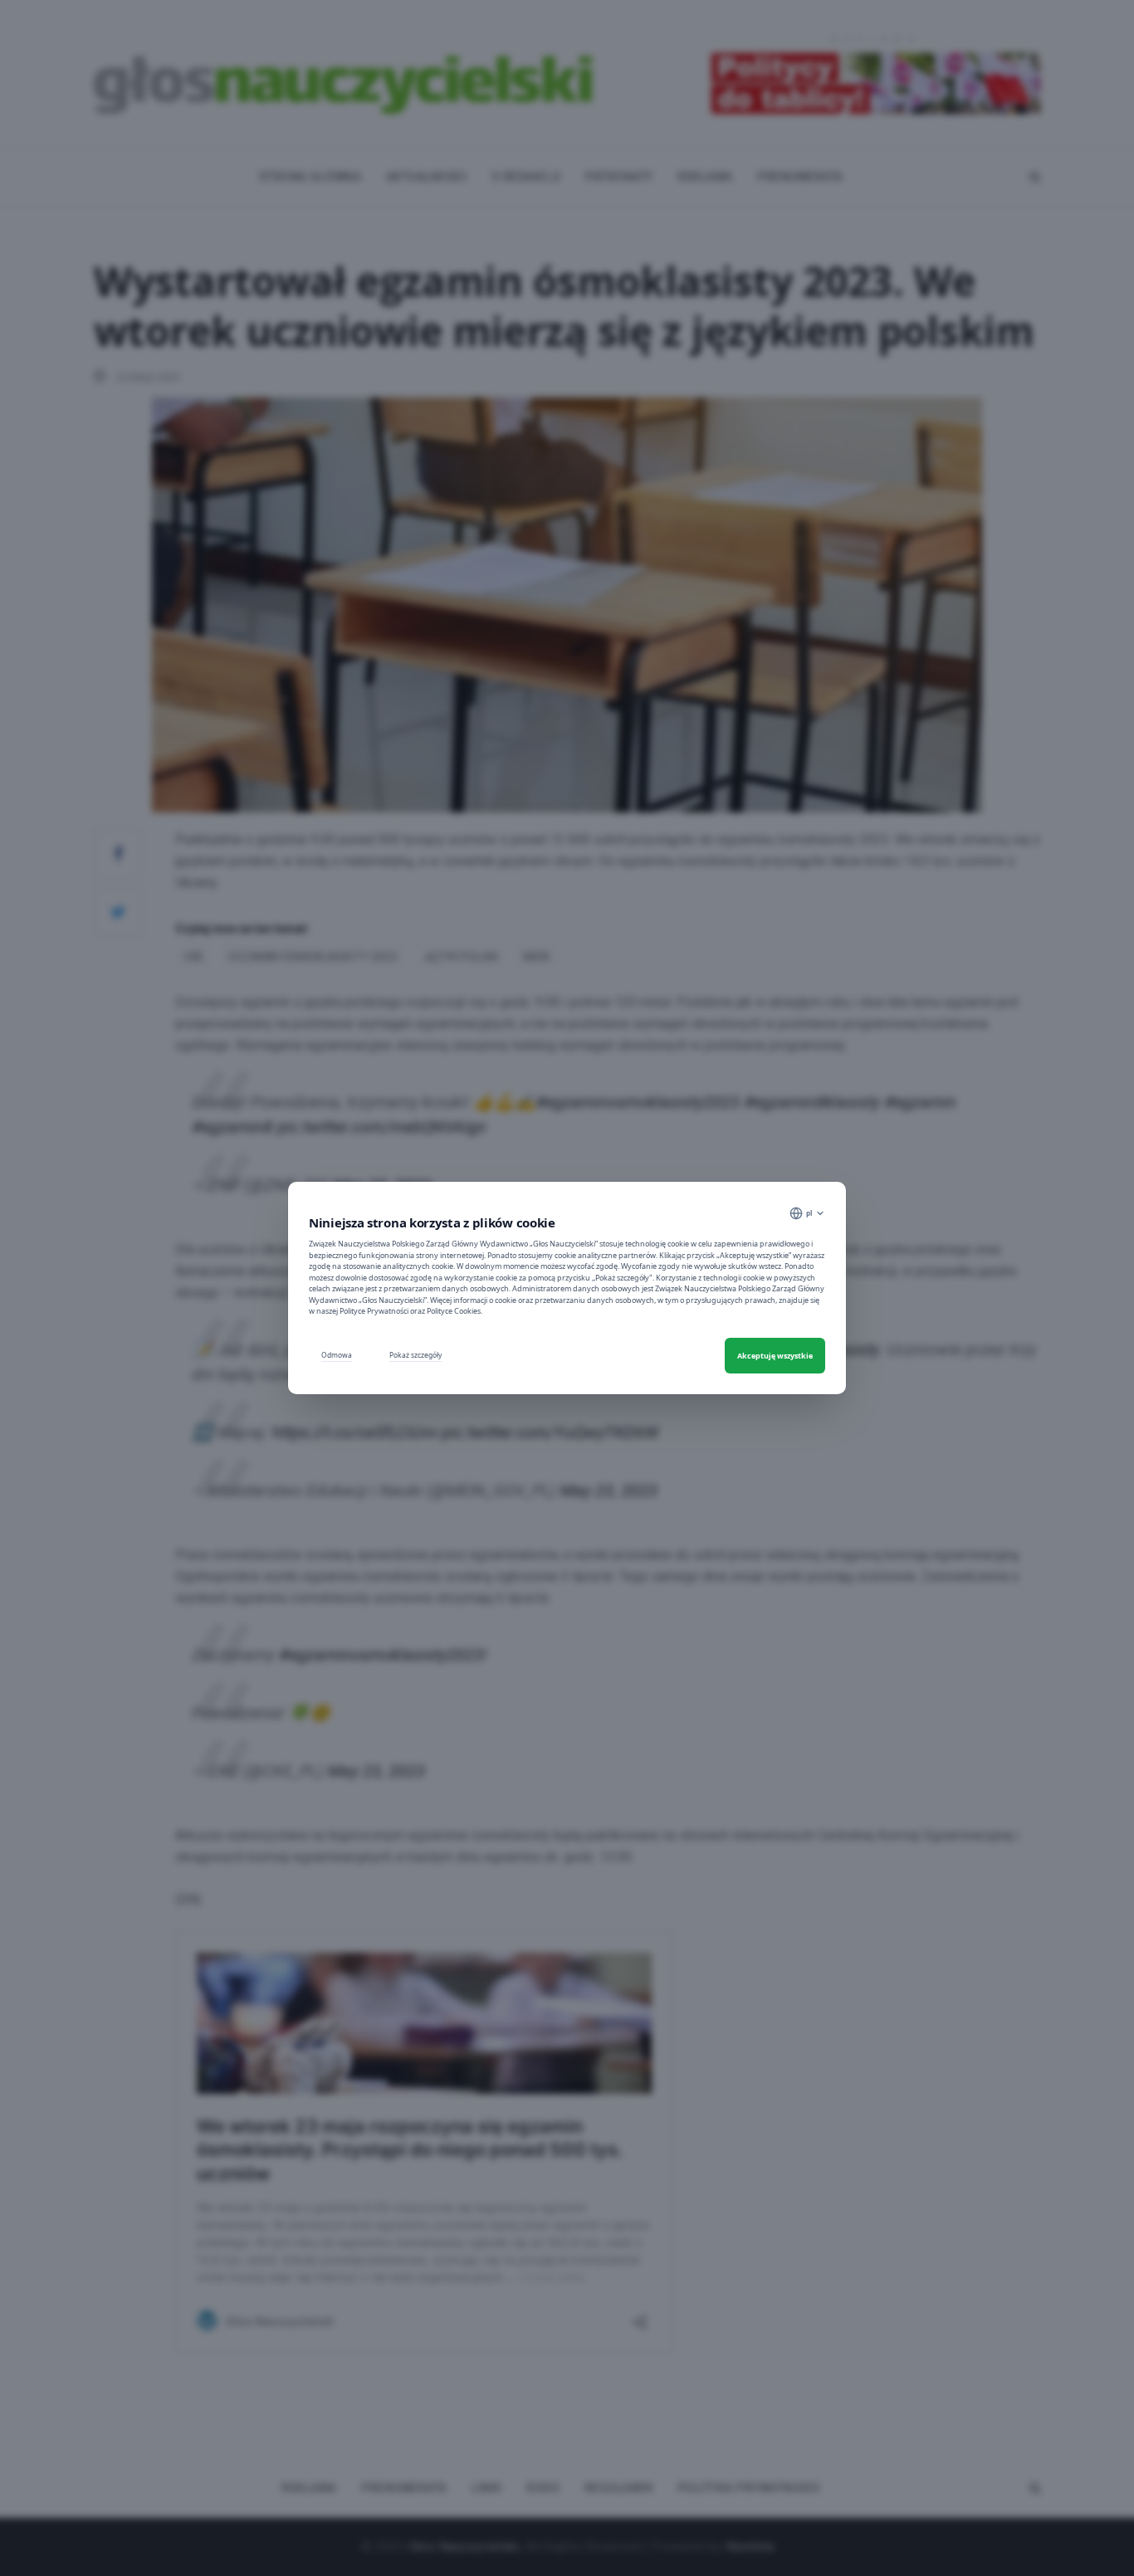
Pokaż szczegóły (415, 1355)
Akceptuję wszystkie (775, 1356)
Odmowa (337, 1355)
